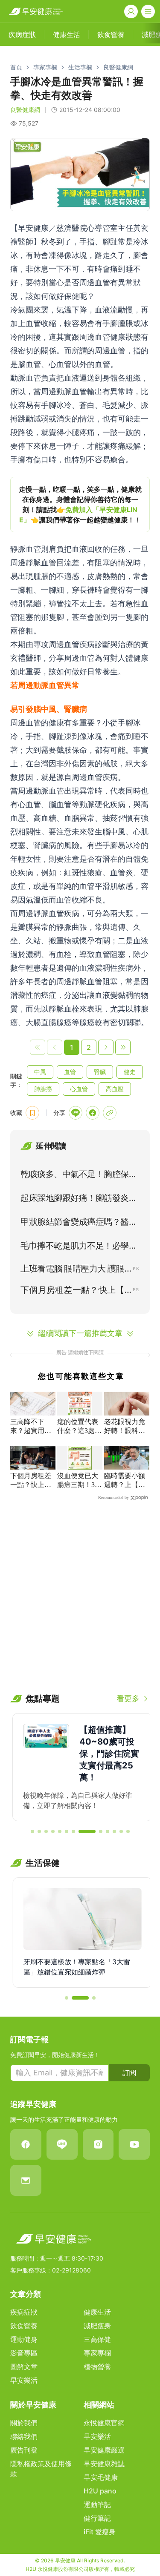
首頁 (16, 67)
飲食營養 (24, 2326)
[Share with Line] (76, 1113)
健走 (130, 1072)
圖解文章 (24, 2367)
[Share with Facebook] (93, 1113)
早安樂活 (24, 2380)
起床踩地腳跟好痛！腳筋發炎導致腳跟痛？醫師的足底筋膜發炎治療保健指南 (79, 1200)
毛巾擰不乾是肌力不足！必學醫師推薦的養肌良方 (79, 1247)
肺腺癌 (43, 1089)
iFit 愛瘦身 (100, 2532)
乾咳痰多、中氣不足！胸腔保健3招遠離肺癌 (79, 1176)
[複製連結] (110, 1113)
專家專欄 (45, 67)
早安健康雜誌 (104, 2464)
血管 (70, 1072)
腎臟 (100, 1072)
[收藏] (32, 1113)
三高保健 (97, 2339)
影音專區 (24, 2353)
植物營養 (97, 2367)
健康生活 (97, 2312)
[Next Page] (106, 1047)
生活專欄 (80, 67)
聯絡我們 (24, 2436)
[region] (80, 504)
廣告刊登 (24, 2450)
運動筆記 (97, 2504)
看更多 (128, 1698)
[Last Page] (123, 1047)
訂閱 (129, 2073)
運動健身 (24, 2339)
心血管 (79, 1089)
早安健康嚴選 (104, 2450)
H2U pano (100, 2491)
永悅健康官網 (104, 2423)
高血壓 (115, 1089)
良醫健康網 (118, 67)
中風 (40, 1072)
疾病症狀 (24, 2312)
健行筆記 (97, 2518)
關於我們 (24, 2423)
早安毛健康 (101, 2477)
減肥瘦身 (97, 2326)
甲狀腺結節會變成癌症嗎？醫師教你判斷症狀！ (79, 1224)
